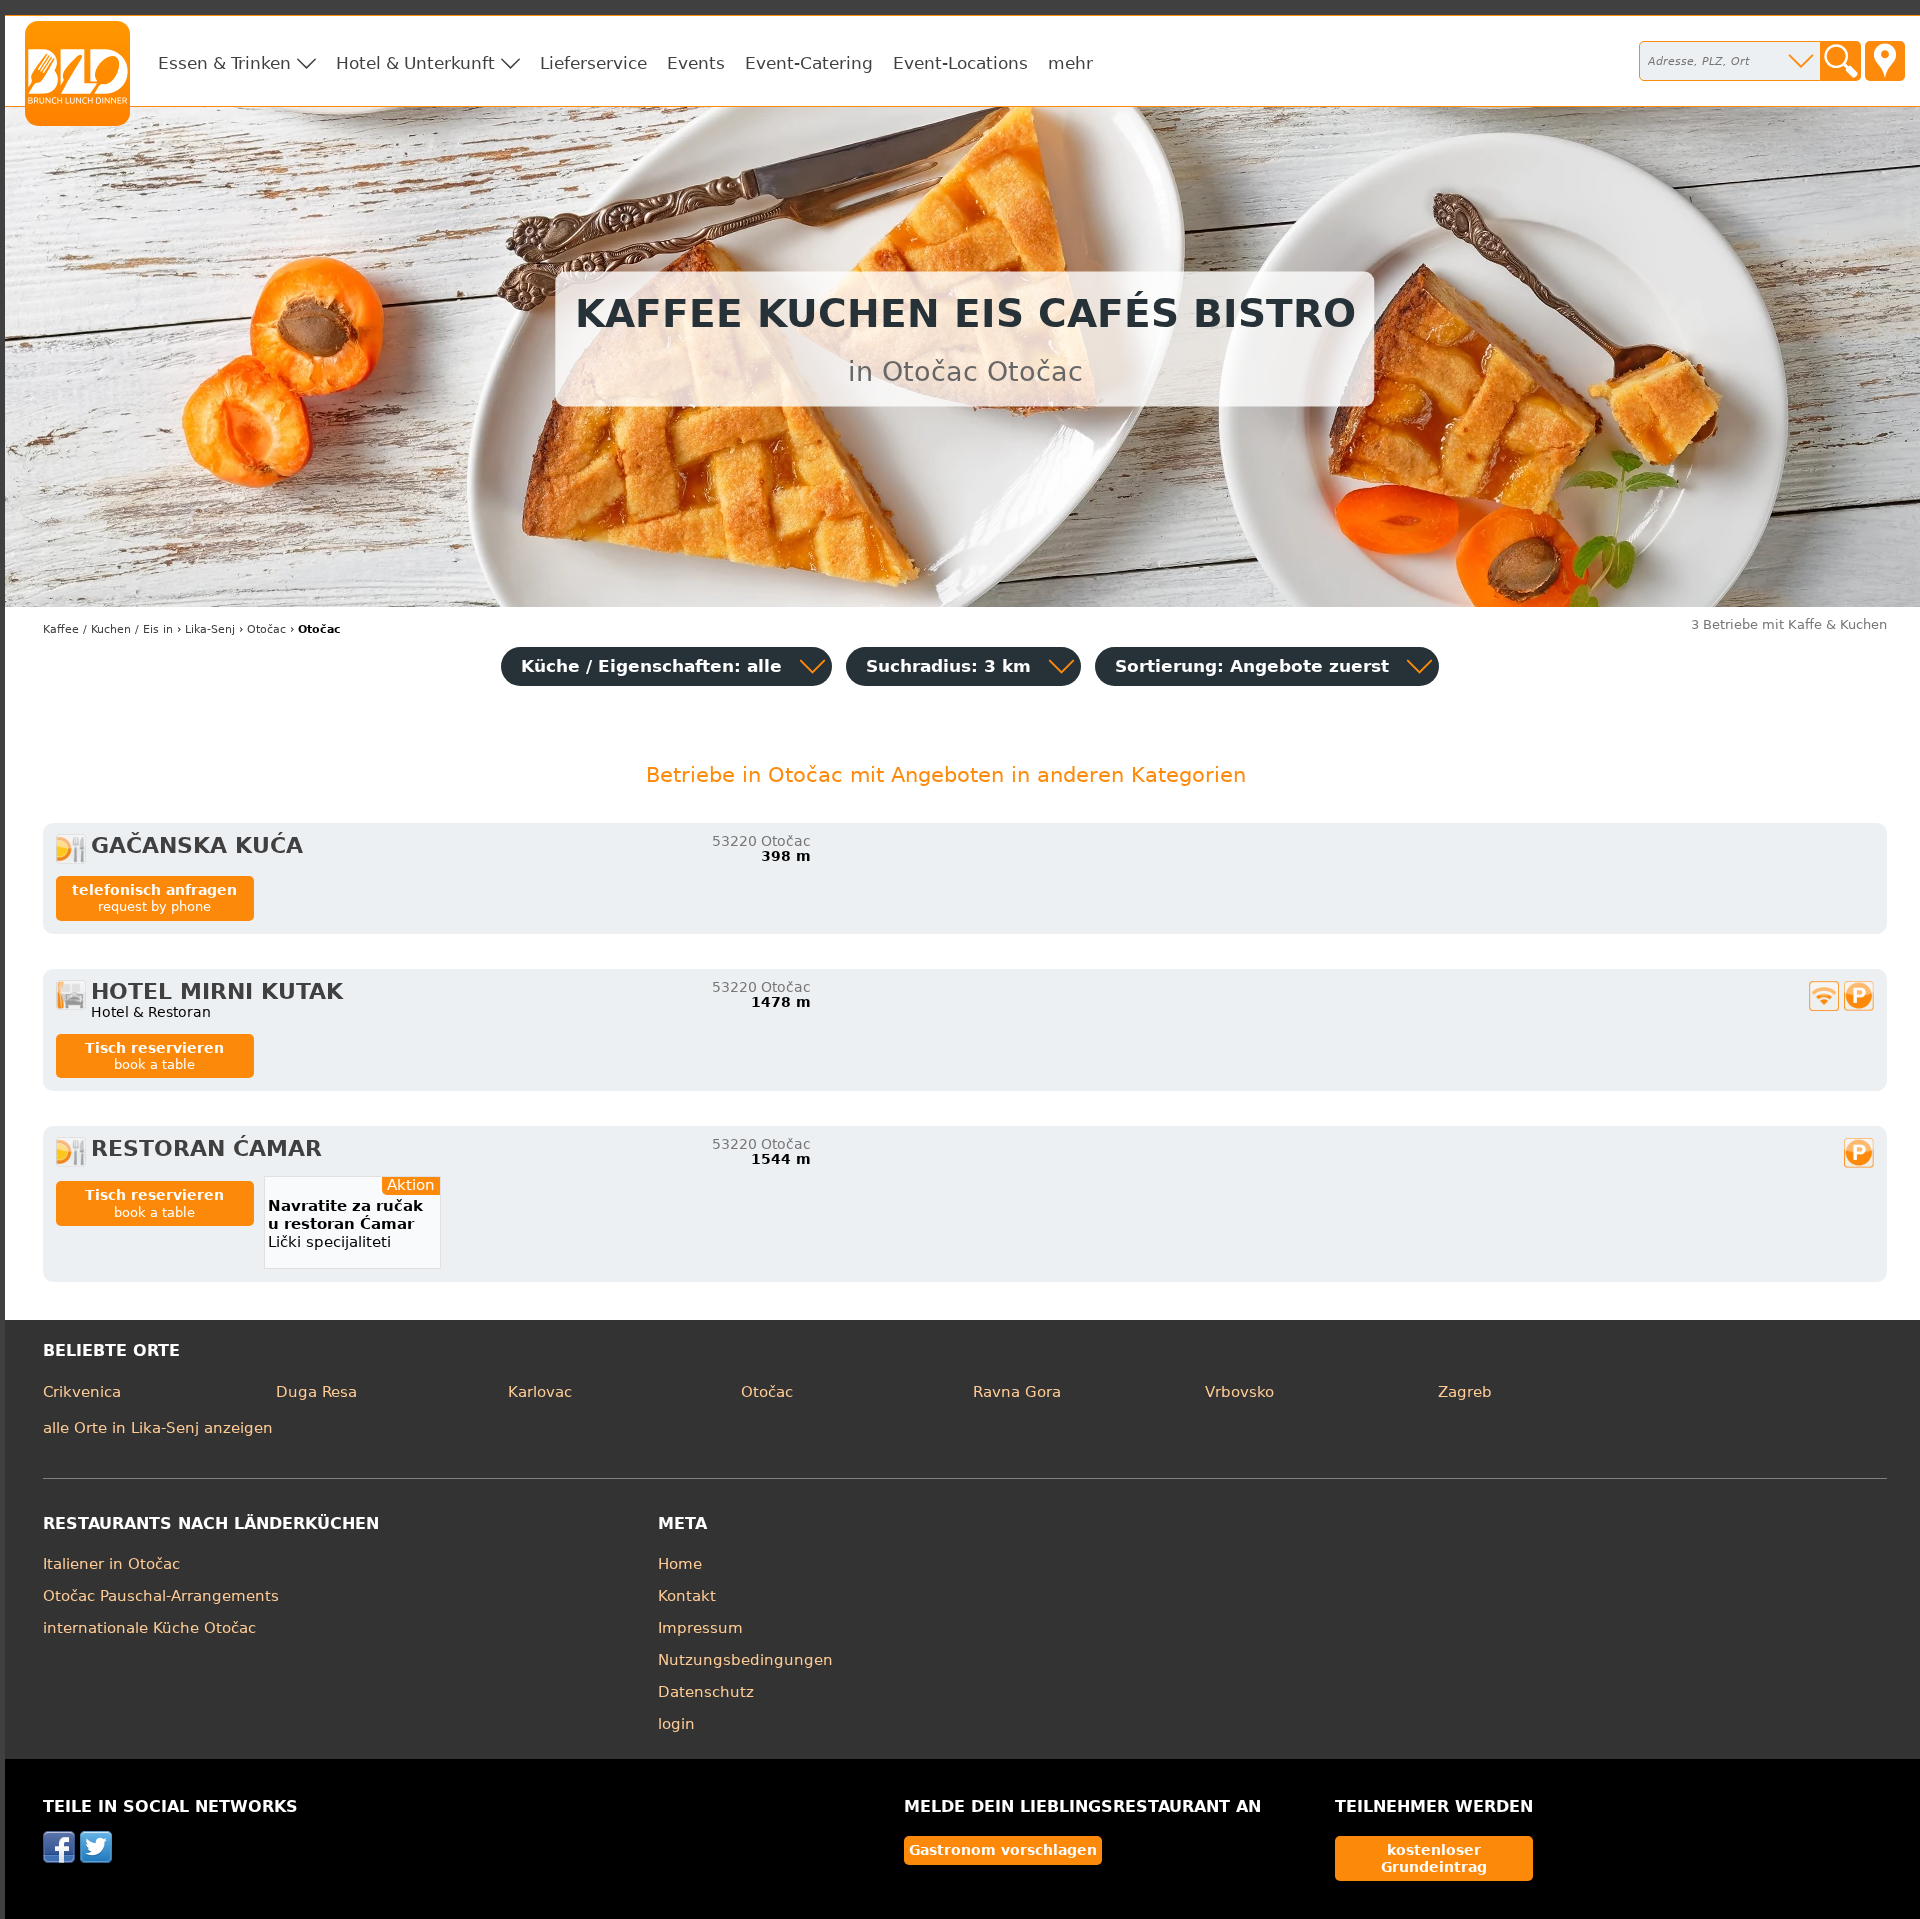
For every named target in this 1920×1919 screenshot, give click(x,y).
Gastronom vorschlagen (1003, 1850)
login (676, 1724)
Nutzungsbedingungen (745, 1660)
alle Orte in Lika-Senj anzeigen (158, 1428)
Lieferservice (593, 63)
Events (696, 63)
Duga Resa (316, 1392)
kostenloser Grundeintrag (1434, 1858)
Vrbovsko (1239, 1392)
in (108, 629)
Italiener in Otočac (111, 1564)
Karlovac (540, 1392)
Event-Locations (960, 63)
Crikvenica (82, 1392)
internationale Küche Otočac (149, 1628)
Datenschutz (706, 1692)
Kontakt (687, 1596)
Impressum (700, 1628)
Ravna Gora (1017, 1392)
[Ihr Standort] (1885, 61)
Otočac (767, 1392)
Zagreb (1465, 1392)
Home (680, 1564)
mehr (1070, 63)
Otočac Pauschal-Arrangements (161, 1596)
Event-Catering (809, 63)
